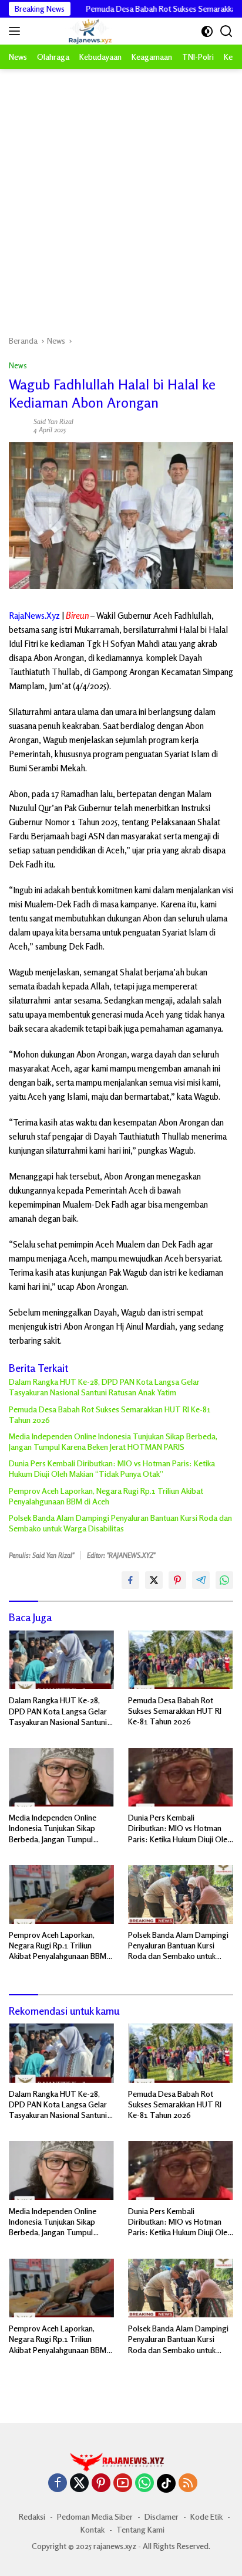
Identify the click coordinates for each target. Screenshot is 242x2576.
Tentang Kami (140, 2529)
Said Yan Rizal (53, 421)
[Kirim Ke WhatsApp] (224, 1580)
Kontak (93, 2529)
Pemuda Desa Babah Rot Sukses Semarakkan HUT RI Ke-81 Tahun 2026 (110, 1414)
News (18, 365)
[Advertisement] (121, 196)
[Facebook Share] (130, 1580)
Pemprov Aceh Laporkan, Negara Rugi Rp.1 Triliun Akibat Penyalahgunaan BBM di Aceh (106, 1496)
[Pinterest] (101, 2484)
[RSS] (188, 2484)
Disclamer (162, 2516)
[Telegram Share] (201, 1580)
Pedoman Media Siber (95, 2516)
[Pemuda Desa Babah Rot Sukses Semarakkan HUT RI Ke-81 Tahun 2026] (181, 1660)
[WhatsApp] (144, 2484)
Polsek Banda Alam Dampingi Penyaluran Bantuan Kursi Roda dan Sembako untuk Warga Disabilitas (120, 1523)
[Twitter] (79, 2484)
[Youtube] (123, 2484)
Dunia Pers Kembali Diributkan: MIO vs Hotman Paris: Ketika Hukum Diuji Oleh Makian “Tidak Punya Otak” (112, 1468)
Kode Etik (206, 2516)
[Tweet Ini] (154, 1580)
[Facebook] (58, 2484)
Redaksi (32, 2516)
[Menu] (17, 31)
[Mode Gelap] (207, 31)
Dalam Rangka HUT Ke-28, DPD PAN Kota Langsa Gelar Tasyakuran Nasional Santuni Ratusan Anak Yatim (104, 1387)
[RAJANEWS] (75, 31)
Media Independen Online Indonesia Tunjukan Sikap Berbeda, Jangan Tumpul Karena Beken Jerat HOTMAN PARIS (113, 1441)
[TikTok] (166, 2483)
